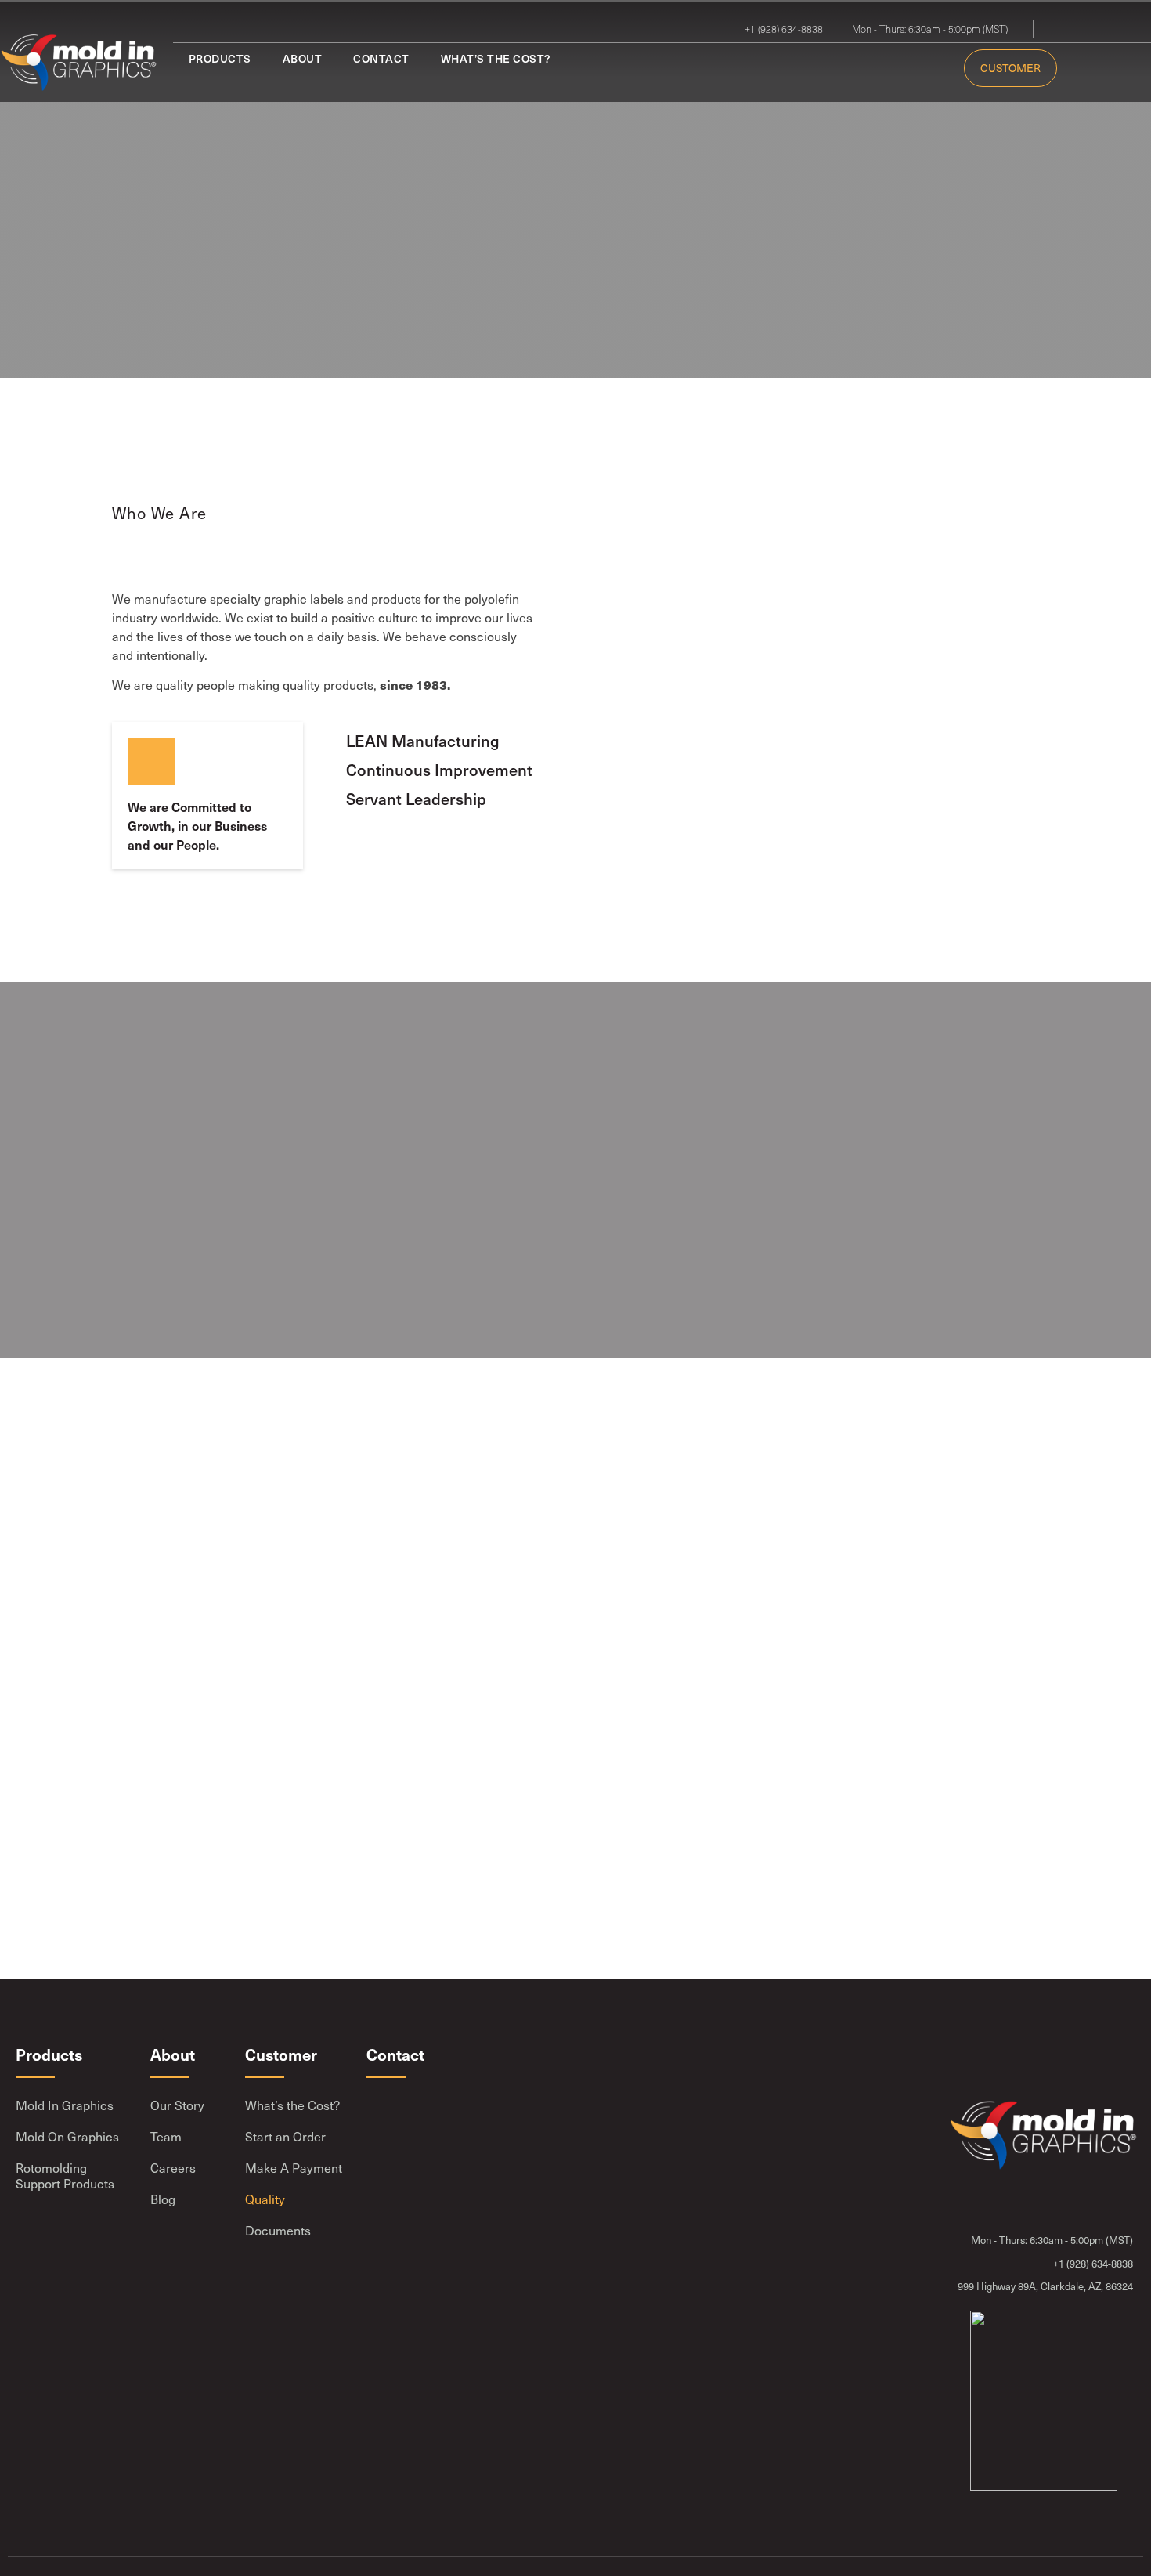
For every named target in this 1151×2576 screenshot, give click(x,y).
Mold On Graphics (67, 2136)
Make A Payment (294, 2168)
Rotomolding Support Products (65, 2176)
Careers (173, 2168)
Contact (381, 58)
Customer (1010, 68)
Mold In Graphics (65, 2105)
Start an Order (285, 2136)
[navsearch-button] (1071, 67)
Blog (163, 2199)
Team (166, 2136)
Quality (265, 2199)
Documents (278, 2230)
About (303, 58)
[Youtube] (1092, 29)
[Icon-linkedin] (1070, 29)
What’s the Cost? (496, 58)
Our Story (177, 2105)
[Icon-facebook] (1115, 29)
